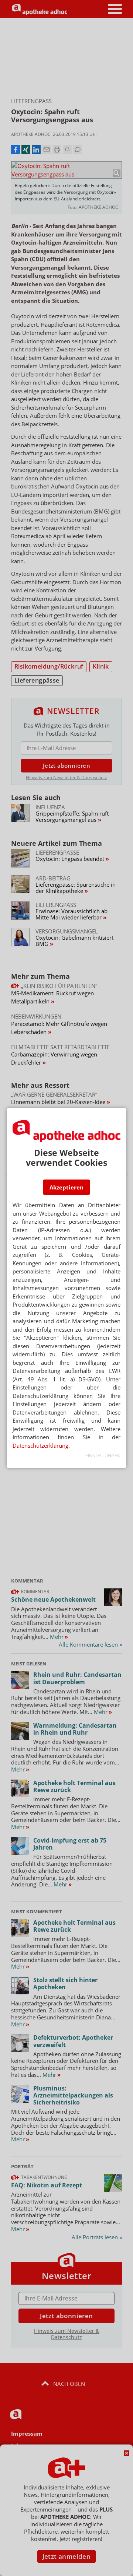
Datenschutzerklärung (40, 1445)
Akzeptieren (66, 1187)
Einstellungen (103, 1456)
